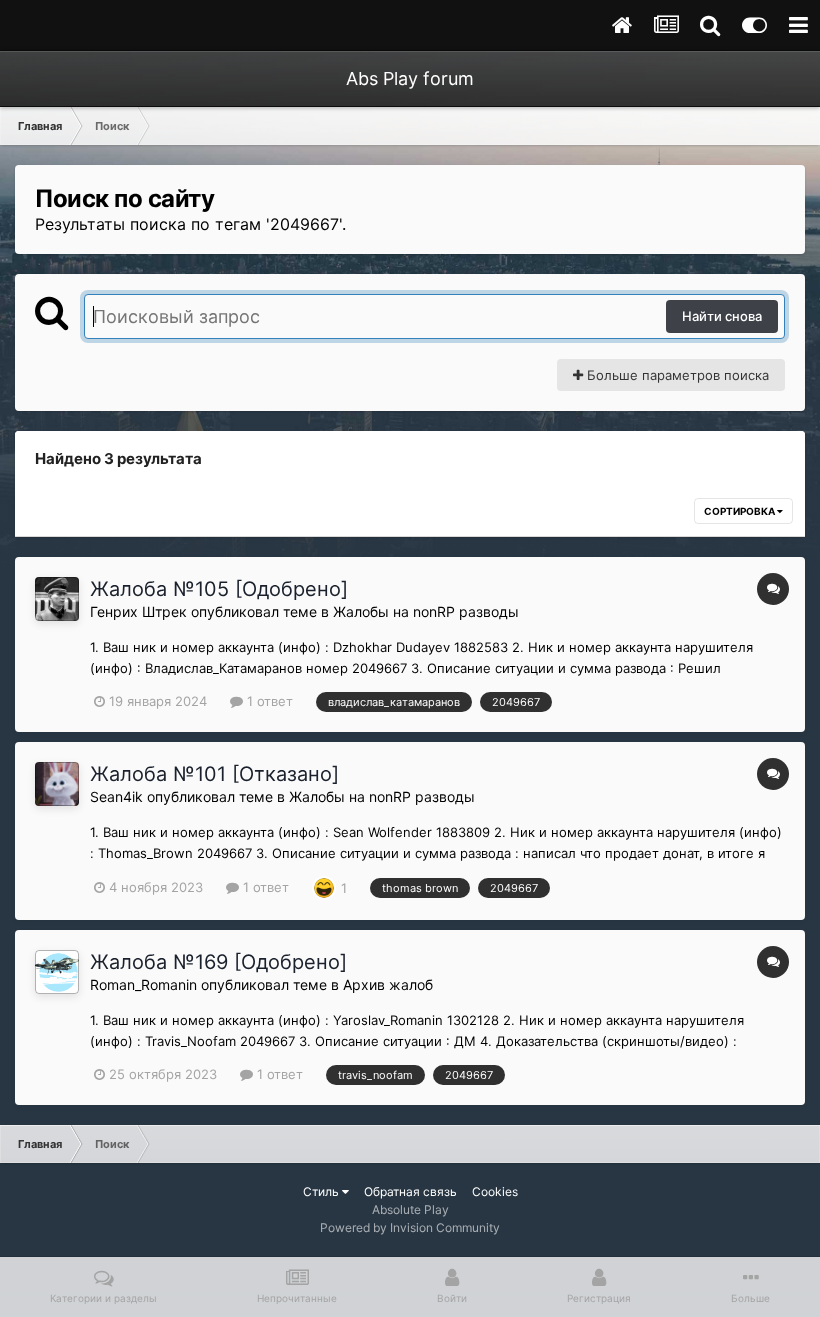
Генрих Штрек (138, 611)
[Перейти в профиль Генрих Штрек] (57, 599)
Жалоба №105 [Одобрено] (219, 589)
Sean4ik (116, 796)
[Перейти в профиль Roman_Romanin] (57, 972)
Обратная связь (410, 1191)
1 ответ (268, 701)
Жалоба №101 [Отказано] (214, 774)
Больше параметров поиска (676, 375)
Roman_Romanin (143, 984)
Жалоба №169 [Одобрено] (218, 962)
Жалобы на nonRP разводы (426, 611)
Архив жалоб (388, 984)
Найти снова (722, 316)
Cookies (495, 1191)
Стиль (322, 1191)
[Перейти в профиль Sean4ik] (57, 784)
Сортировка (740, 511)
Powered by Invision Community (410, 1227)
